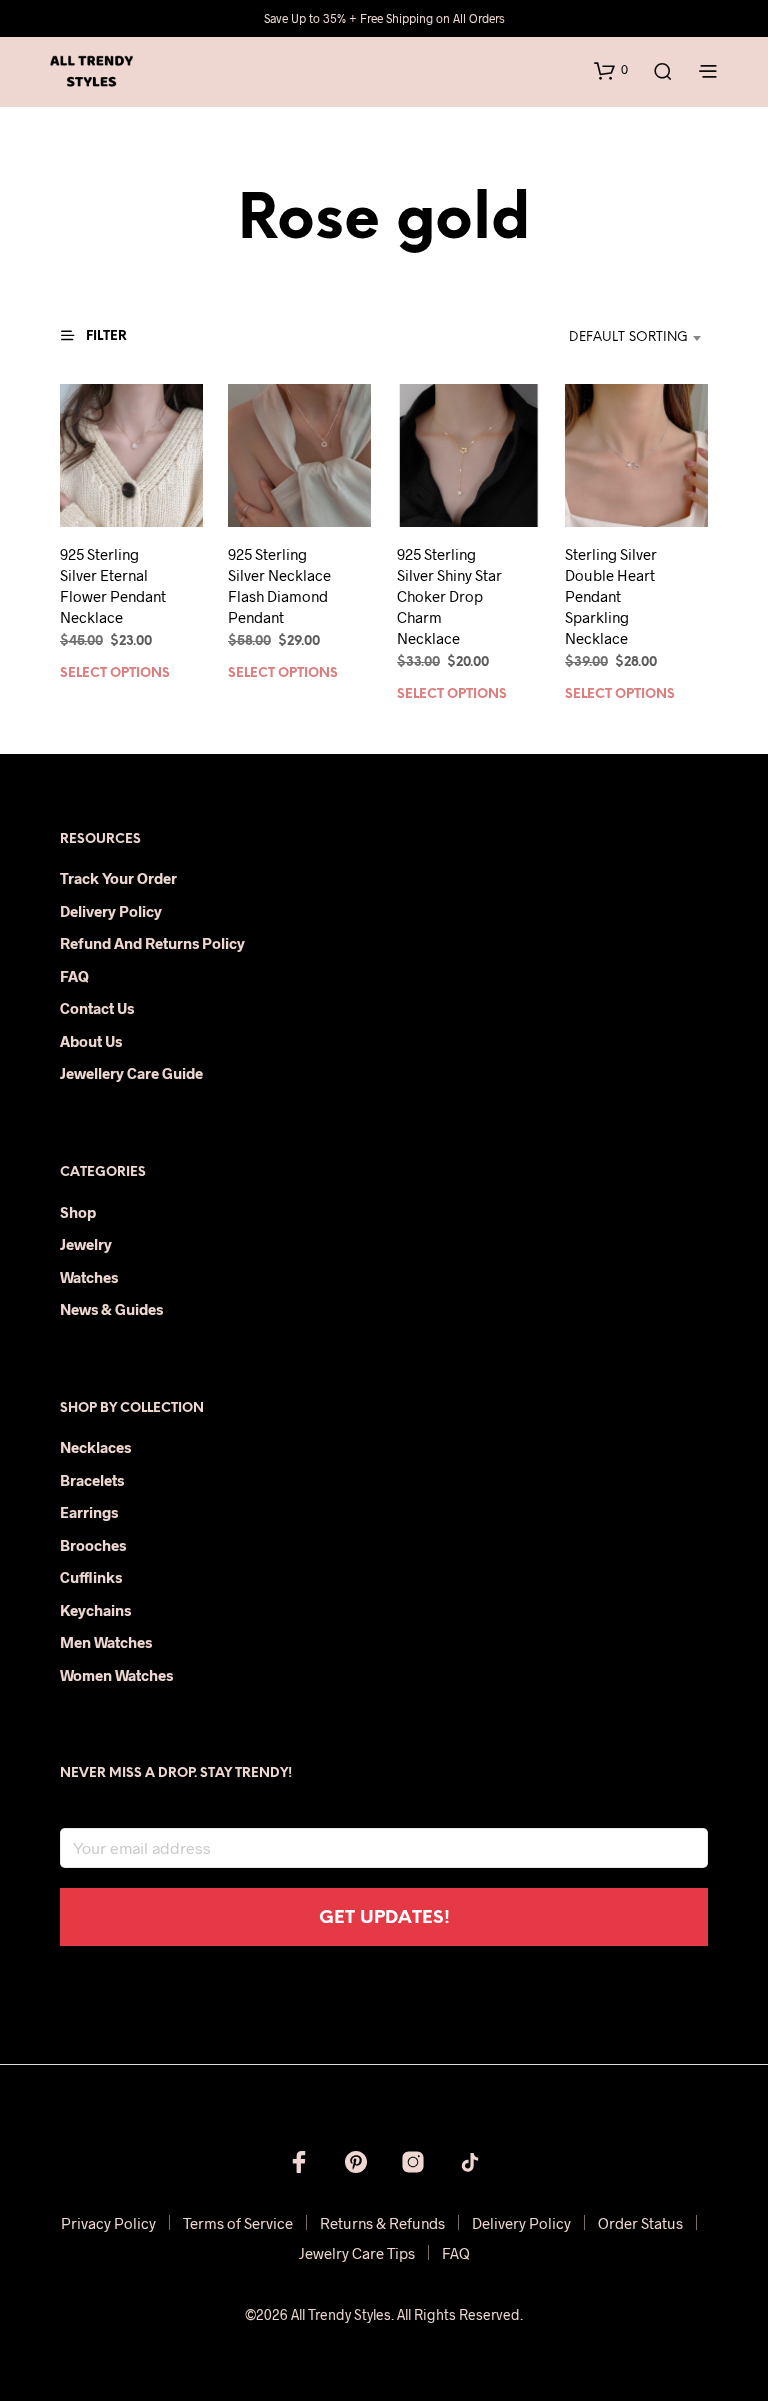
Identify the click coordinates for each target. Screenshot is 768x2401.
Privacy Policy (108, 2223)
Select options (115, 673)
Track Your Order (118, 878)
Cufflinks (91, 1577)
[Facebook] (299, 2162)
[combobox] (606, 338)
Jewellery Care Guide (131, 1073)
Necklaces (95, 1447)
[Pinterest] (356, 2162)
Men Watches (106, 1642)
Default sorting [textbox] (628, 337)
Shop (78, 1212)
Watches (89, 1277)
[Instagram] (413, 2162)
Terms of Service (238, 2223)
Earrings (89, 1512)
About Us (91, 1041)
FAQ (74, 976)
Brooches (93, 1545)
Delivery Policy (111, 911)
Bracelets (92, 1480)
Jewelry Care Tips (357, 2253)
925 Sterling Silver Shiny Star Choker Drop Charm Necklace (449, 596)
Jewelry (86, 1244)
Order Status (640, 2223)
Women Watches (116, 1675)
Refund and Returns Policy (152, 943)
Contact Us (97, 1008)
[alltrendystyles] (470, 2162)
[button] (611, 70)
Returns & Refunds (382, 2223)
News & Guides (111, 1309)
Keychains (95, 1610)
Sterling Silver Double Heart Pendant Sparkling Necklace (611, 596)
